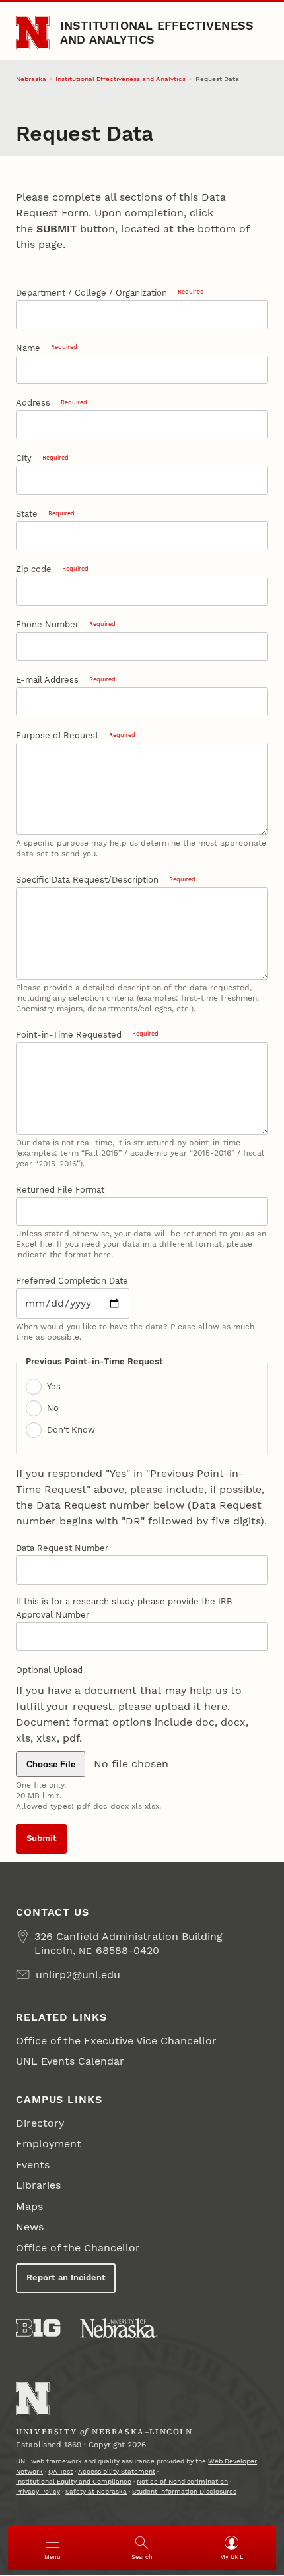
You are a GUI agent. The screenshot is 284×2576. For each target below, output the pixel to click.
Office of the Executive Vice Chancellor (116, 2041)
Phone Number (65, 624)
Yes (54, 1386)
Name (46, 348)
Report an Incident (66, 2278)
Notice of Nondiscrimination (182, 2481)
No (53, 1408)
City (42, 458)
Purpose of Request (75, 735)
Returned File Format (60, 1190)
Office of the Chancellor (78, 2248)
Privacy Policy (38, 2491)
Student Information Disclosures (184, 2491)
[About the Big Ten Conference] (38, 2328)
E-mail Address (65, 680)
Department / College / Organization (110, 293)
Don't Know (71, 1430)
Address (51, 403)
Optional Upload (49, 1670)
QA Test (60, 2471)
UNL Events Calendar (70, 2061)
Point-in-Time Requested (87, 1035)
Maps (29, 2206)
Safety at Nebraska (96, 2491)
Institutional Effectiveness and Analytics (157, 32)
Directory (40, 2123)
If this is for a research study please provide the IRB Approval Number (124, 1608)
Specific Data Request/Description (105, 880)
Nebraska (31, 79)
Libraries (38, 2185)
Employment (49, 2144)
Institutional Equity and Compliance (74, 2481)
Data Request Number (62, 1548)
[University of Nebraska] (119, 2328)
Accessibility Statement (117, 2471)
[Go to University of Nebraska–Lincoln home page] (33, 33)
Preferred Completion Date (72, 1281)
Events (33, 2165)
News (30, 2227)
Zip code (52, 569)
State (45, 514)
